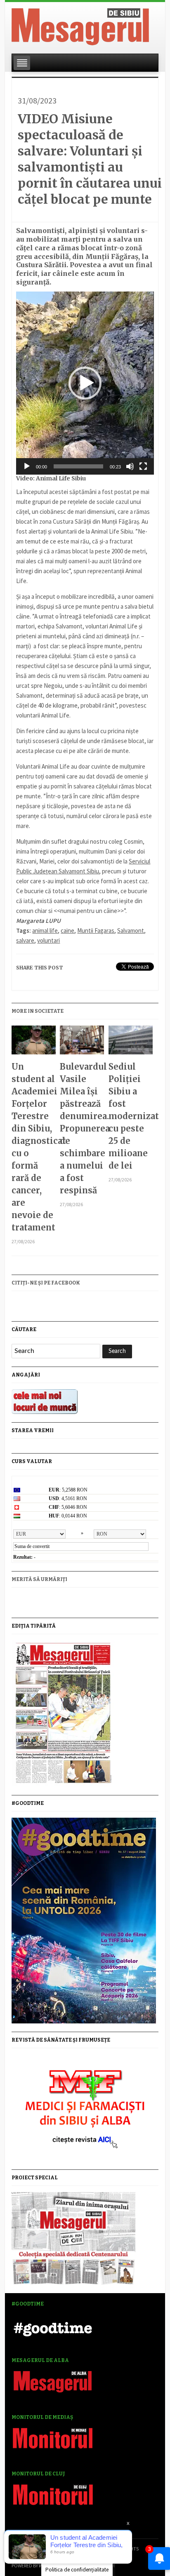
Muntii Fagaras (96, 930)
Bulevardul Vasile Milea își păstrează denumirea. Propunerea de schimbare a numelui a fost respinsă (82, 1128)
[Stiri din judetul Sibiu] (80, 25)
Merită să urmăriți (39, 1579)
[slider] (78, 466)
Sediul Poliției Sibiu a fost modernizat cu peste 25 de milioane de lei (131, 1116)
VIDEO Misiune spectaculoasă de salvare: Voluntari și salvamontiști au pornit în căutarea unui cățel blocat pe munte (90, 159)
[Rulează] (27, 466)
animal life (45, 930)
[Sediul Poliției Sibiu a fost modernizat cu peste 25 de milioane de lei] (131, 1043)
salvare (25, 940)
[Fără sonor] (130, 466)
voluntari (48, 940)
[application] (85, 383)
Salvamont (131, 930)
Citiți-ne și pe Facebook (46, 1283)
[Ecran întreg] (143, 466)
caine (67, 930)
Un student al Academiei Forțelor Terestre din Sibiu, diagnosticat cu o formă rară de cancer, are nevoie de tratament (34, 1147)
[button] (85, 383)
